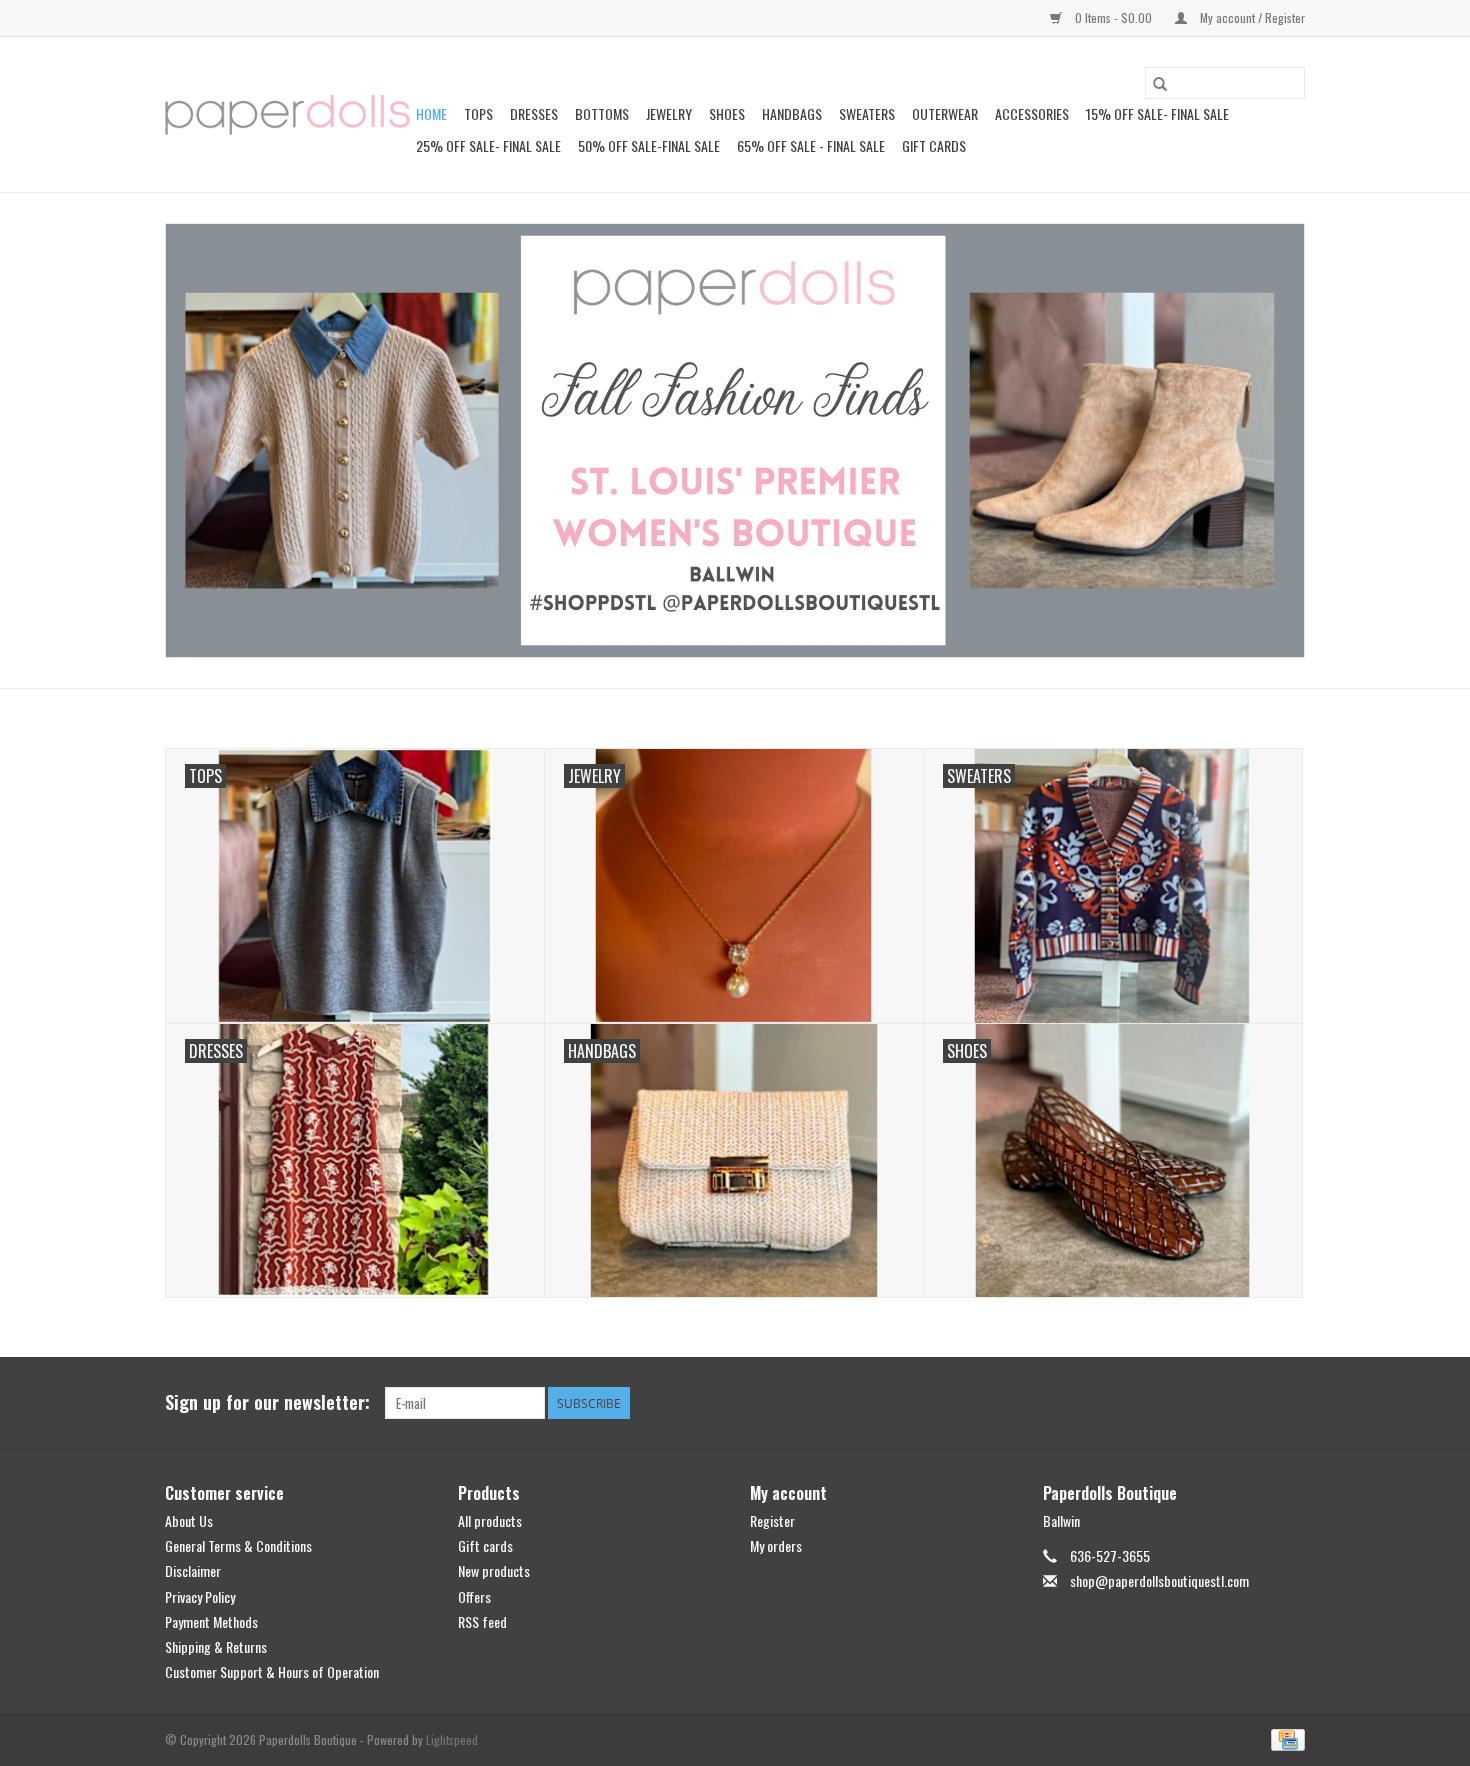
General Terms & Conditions (238, 1545)
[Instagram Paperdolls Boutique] (1289, 1403)
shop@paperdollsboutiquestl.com (1159, 1580)
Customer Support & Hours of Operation (272, 1671)
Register (772, 1520)
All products (490, 1520)
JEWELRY (669, 113)
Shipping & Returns (216, 1646)
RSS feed (482, 1621)
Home (431, 113)
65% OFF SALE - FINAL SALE (811, 145)
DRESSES (534, 113)
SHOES (727, 113)
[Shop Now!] (735, 440)
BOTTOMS (602, 113)
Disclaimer (193, 1570)
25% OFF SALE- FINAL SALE (488, 145)
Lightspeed (452, 1739)
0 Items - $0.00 (1113, 17)
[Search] (1160, 83)
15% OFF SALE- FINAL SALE (1157, 113)
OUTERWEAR (945, 113)
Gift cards (934, 145)
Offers (474, 1596)
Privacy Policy (200, 1596)
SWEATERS (867, 113)
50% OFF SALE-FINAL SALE (649, 145)
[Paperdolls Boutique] (287, 115)
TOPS (478, 113)
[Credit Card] (1284, 1738)
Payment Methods (211, 1621)
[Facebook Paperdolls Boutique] (1219, 1403)
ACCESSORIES (1032, 113)
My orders (776, 1545)
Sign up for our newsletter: (267, 1402)
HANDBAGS (792, 113)
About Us (189, 1520)
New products (494, 1570)
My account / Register (1251, 17)
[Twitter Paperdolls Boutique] (1254, 1403)
